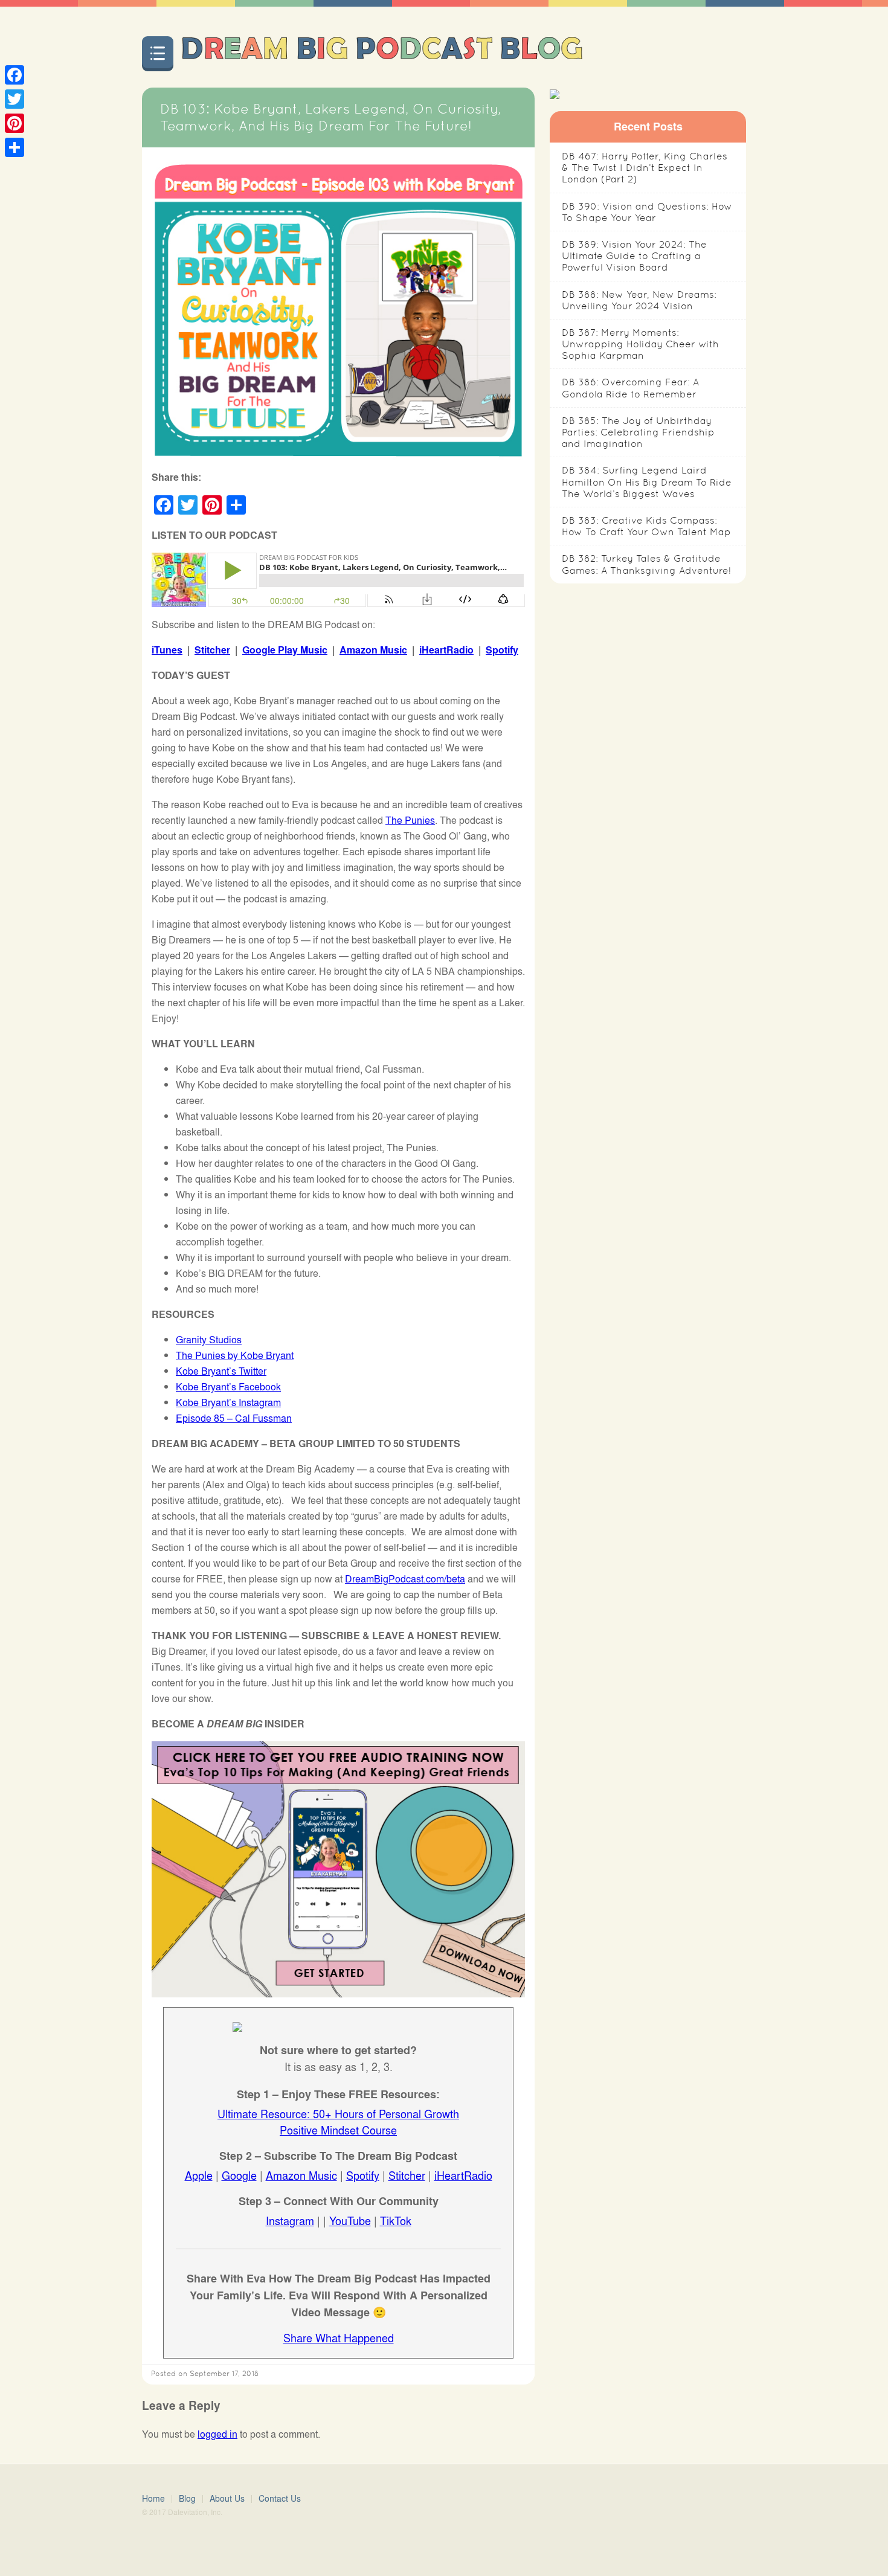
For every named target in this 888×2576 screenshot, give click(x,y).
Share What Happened (339, 2337)
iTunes (167, 650)
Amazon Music (373, 650)
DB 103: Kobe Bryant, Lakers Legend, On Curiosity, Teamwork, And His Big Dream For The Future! (330, 117)
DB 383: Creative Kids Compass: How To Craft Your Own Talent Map (646, 526)
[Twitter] (14, 99)
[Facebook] (14, 75)
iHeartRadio (446, 650)
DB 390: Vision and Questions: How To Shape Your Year (647, 212)
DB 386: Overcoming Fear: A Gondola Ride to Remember (630, 388)
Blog (187, 2498)
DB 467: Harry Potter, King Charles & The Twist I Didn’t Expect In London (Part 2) (645, 168)
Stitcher (212, 650)
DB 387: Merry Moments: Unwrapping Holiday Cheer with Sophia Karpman (640, 344)
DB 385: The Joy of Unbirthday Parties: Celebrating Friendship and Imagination (638, 432)
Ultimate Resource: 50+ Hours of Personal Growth (338, 2113)
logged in (217, 2434)
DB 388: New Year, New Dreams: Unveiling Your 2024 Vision (639, 300)
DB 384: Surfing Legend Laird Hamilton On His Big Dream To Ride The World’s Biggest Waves (647, 482)
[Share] (14, 147)
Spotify (502, 650)
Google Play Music (285, 650)
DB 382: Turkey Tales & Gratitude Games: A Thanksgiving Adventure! (646, 564)
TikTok (396, 2220)
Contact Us (280, 2498)
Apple (199, 2175)
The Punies (410, 820)
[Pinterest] (14, 123)
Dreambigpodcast (381, 52)
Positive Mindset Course (338, 2130)
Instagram (290, 2220)
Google (239, 2175)
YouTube (350, 2220)
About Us (227, 2498)
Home (153, 2498)
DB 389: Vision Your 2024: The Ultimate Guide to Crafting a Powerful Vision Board (634, 256)
